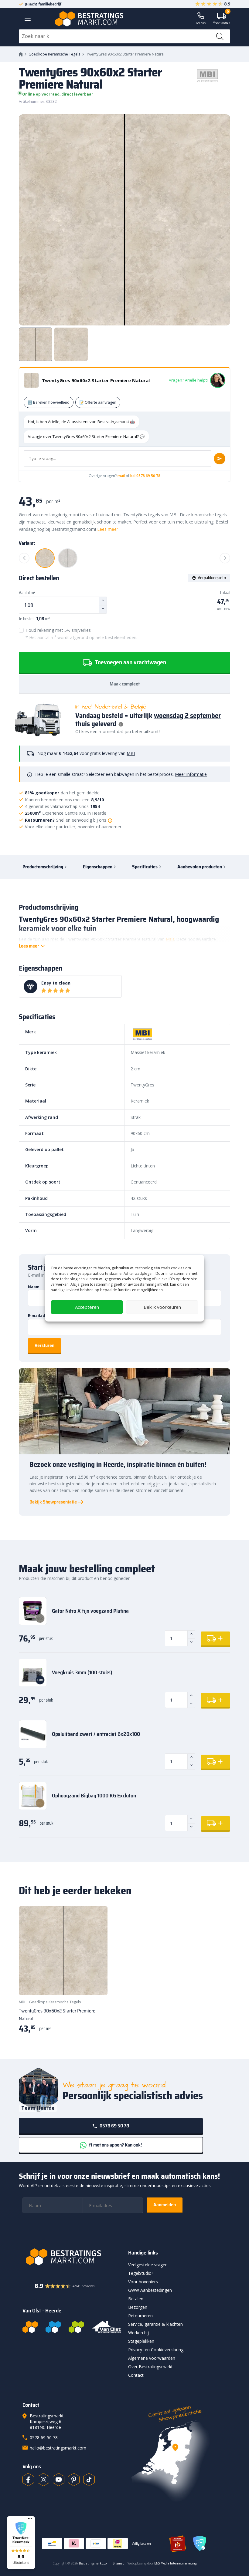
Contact (136, 2375)
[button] (21, 2543)
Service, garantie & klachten (155, 2324)
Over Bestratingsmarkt (150, 2367)
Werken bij (138, 2333)
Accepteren (87, 1307)
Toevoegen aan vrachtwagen (130, 662)
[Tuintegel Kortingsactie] (96, 1983)
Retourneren (140, 2316)
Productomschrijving (43, 867)
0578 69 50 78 (114, 2126)
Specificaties (145, 867)
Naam (34, 1287)
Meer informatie (191, 774)
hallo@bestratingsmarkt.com (58, 2448)
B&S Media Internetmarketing (175, 2563)
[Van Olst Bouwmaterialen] (107, 2327)
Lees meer (108, 529)
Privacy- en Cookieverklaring (156, 2350)
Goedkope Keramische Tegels (54, 54)
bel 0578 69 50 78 (145, 476)
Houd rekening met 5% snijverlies (81, 634)
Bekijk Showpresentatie (53, 1502)
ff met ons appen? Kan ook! (115, 2145)
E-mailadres (40, 1316)
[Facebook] (28, 2480)
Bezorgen (138, 2307)
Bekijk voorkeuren (162, 1307)
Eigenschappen (98, 867)
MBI (131, 753)
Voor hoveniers (143, 2282)
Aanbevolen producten (200, 867)
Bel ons (201, 23)
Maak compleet (125, 684)
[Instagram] (43, 2480)
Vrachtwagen (222, 19)
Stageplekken (141, 2341)
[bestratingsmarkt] (72, 2257)
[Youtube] (59, 2480)
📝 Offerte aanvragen (98, 402)
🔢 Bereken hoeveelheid (49, 402)
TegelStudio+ (141, 2273)
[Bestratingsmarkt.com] (30, 2327)
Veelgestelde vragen (148, 2265)
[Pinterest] (74, 2480)
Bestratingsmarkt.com (94, 2563)
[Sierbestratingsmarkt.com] (76, 2327)
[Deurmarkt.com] (53, 2327)
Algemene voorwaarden (152, 2358)
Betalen (136, 2299)
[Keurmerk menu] (30, 2519)
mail (121, 476)
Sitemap (118, 2563)
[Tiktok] (89, 2480)
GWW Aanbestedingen (150, 2290)
